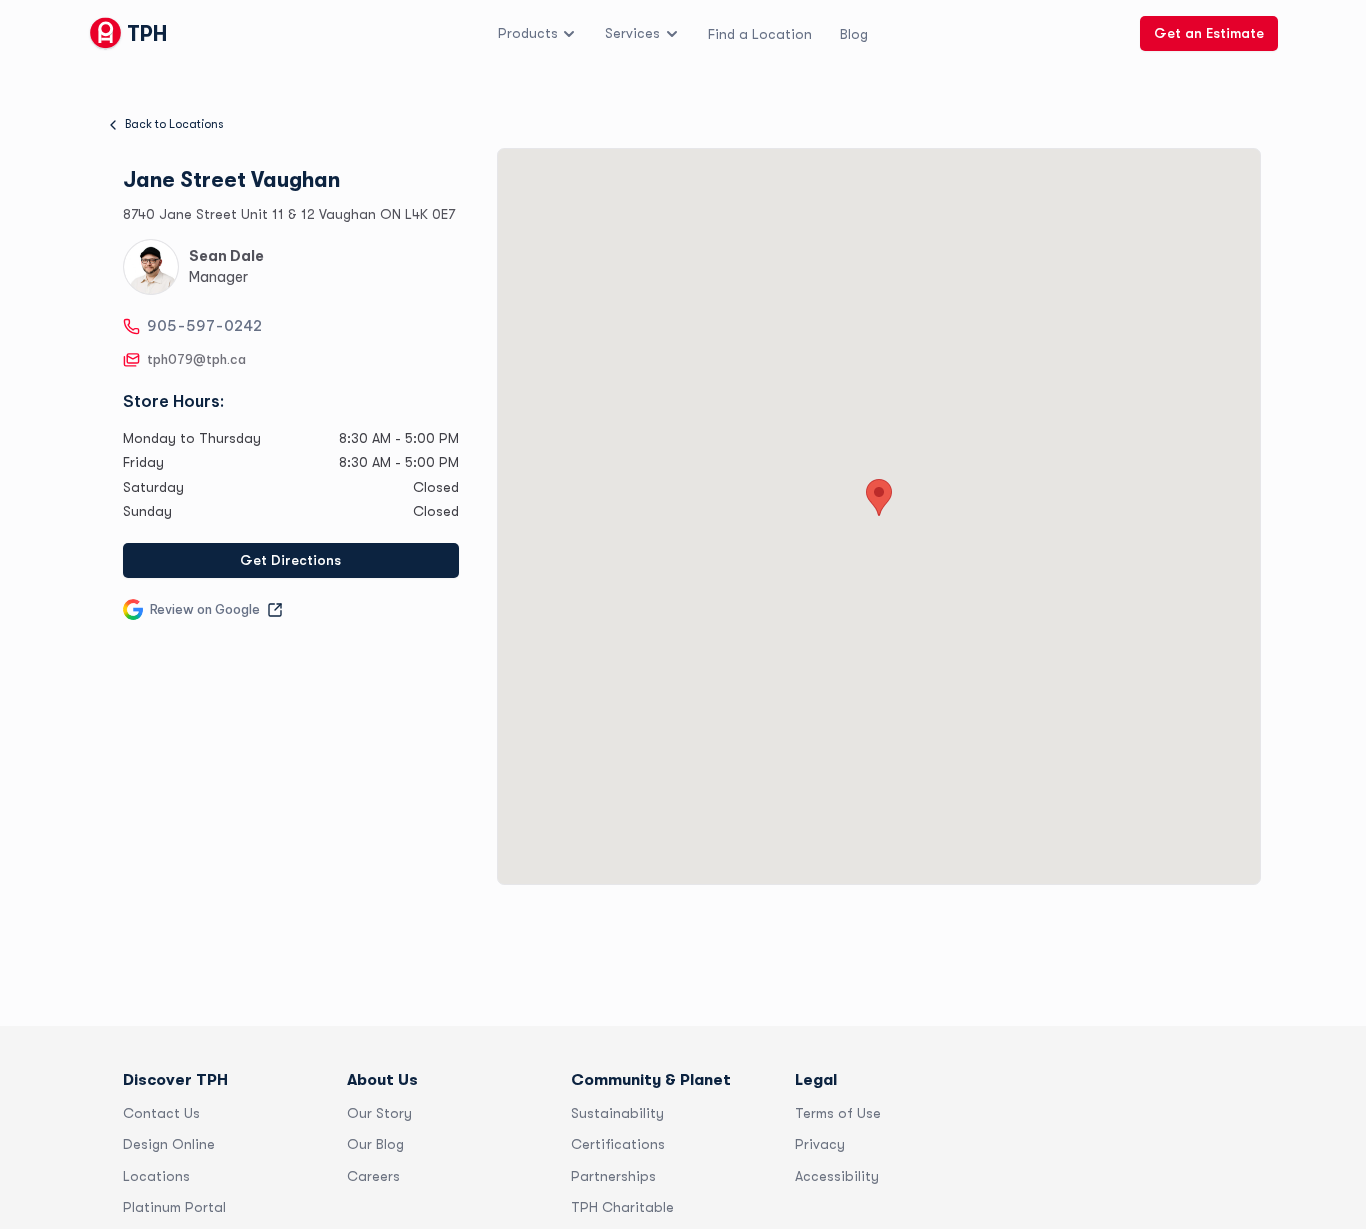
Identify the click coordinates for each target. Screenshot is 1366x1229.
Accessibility (837, 1176)
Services (632, 33)
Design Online (169, 1144)
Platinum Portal (174, 1207)
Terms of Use (838, 1113)
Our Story (379, 1113)
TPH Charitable (622, 1207)
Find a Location (760, 33)
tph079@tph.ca (196, 359)
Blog (854, 33)
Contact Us (161, 1113)
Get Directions (290, 560)
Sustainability (617, 1113)
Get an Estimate (1209, 33)
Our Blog (375, 1144)
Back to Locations (174, 124)
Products (528, 33)
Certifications (618, 1144)
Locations (156, 1176)
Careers (373, 1176)
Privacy (820, 1144)
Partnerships (613, 1176)
